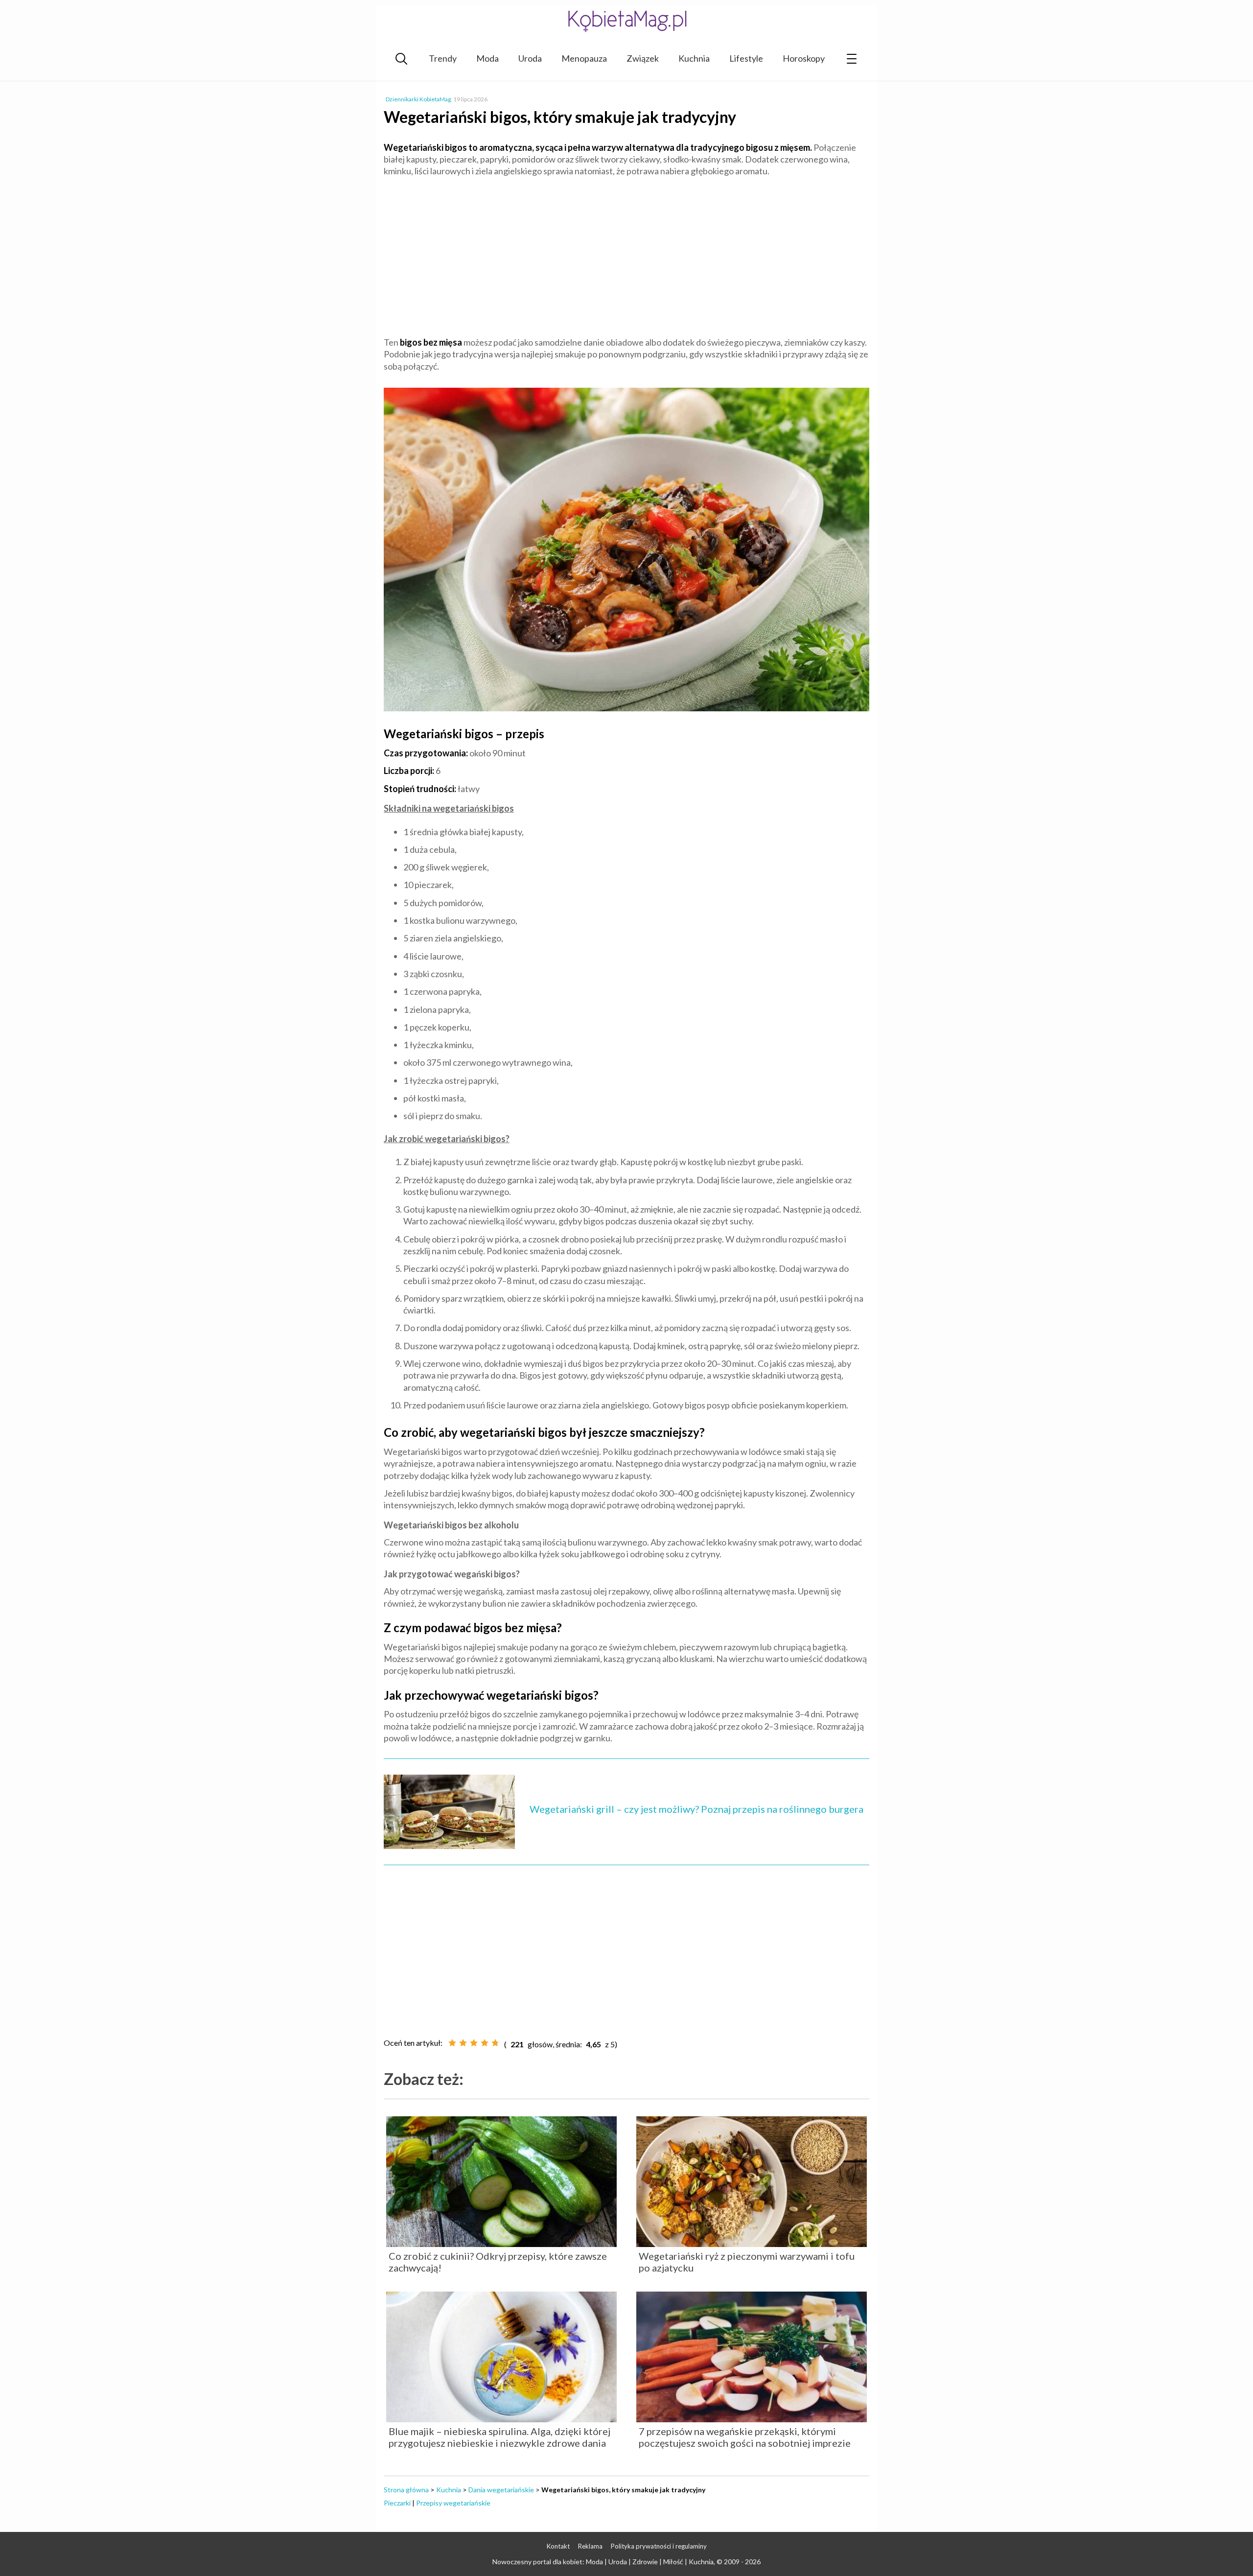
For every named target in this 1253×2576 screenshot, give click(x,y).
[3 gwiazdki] (474, 2043)
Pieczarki (397, 2503)
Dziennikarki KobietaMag (418, 99)
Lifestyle (746, 58)
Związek (643, 58)
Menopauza (584, 58)
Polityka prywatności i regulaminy (659, 2546)
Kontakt (558, 2546)
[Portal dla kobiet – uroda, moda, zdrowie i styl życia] (626, 21)
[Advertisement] (626, 256)
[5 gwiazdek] (495, 2043)
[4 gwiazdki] (485, 2043)
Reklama (590, 2546)
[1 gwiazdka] (452, 2043)
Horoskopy (804, 58)
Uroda (530, 58)
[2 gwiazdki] (463, 2043)
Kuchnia (694, 58)
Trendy (443, 58)
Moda (487, 58)
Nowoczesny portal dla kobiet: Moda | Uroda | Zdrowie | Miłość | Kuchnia (603, 2562)
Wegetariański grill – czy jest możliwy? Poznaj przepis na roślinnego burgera (696, 1809)
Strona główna (406, 2490)
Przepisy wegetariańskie (453, 2503)
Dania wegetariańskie (501, 2490)
